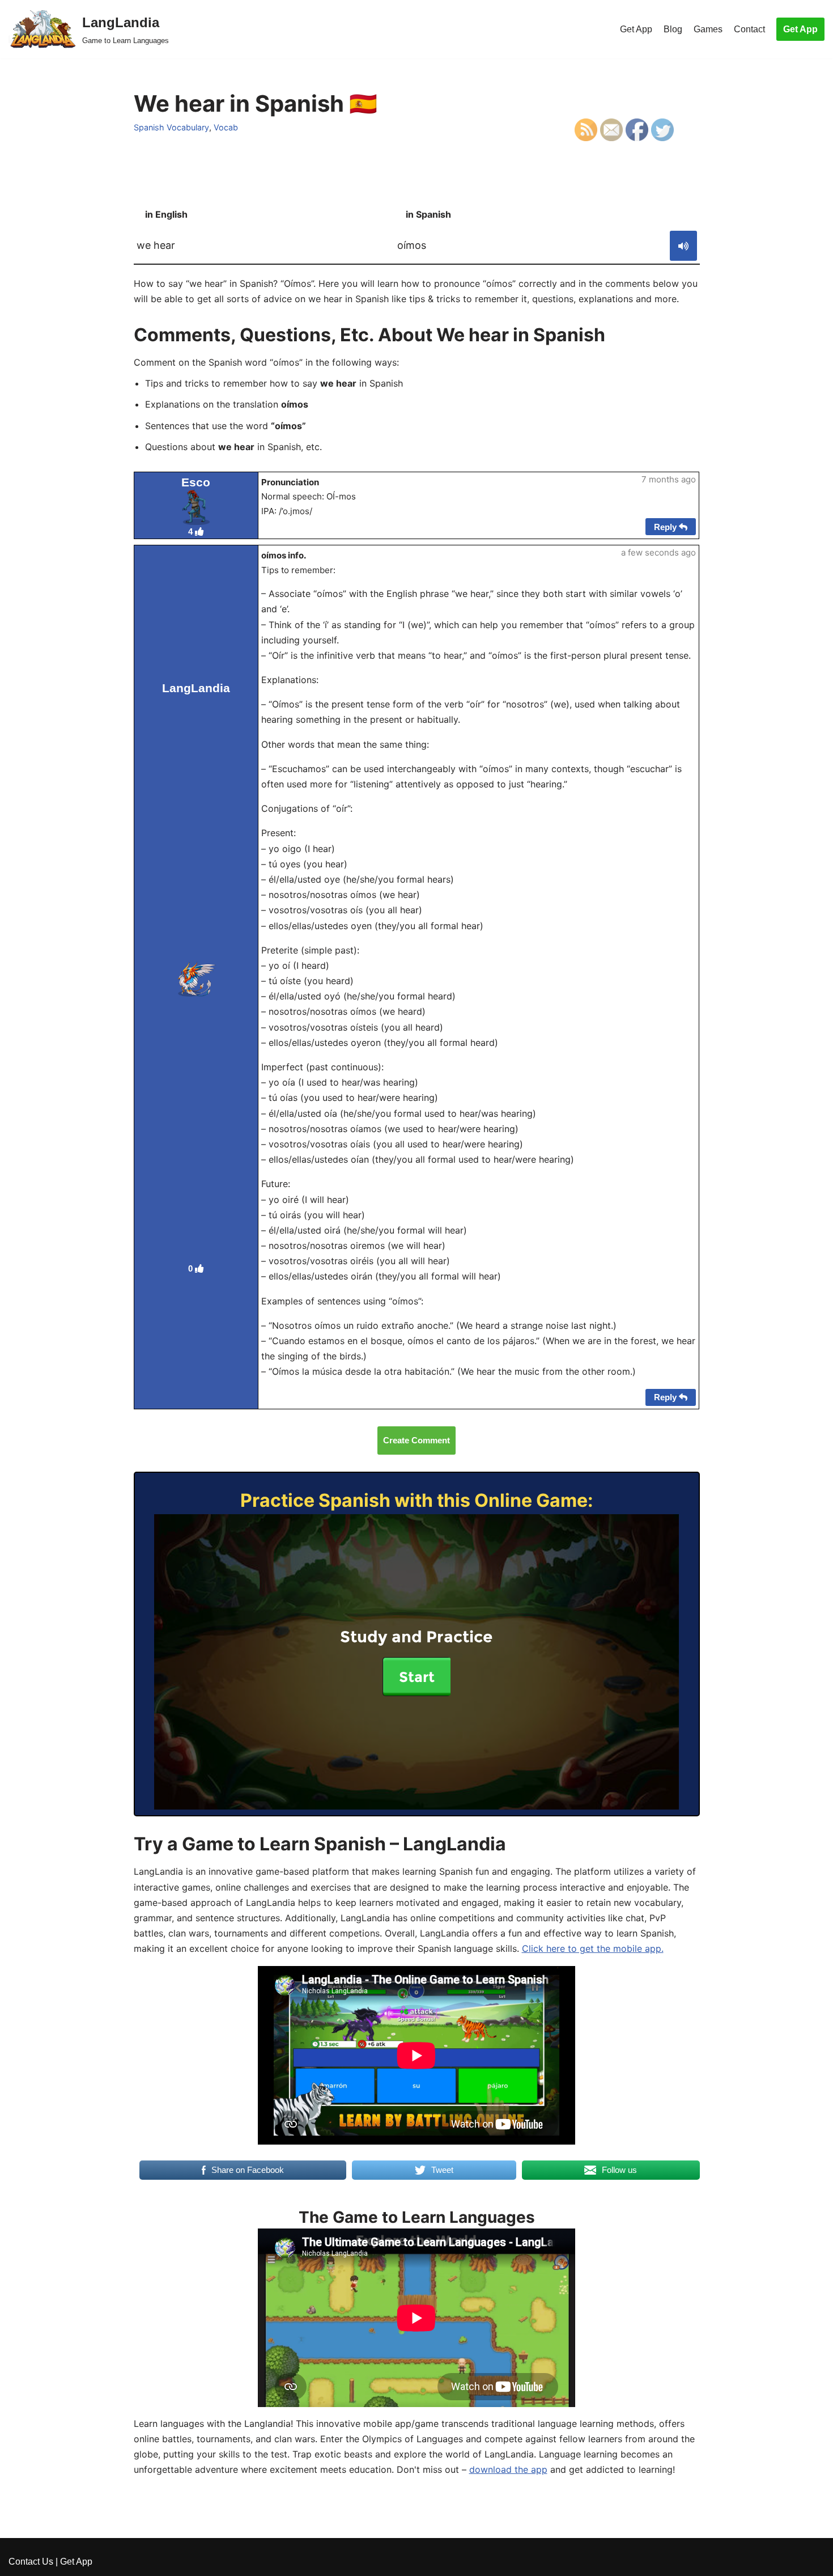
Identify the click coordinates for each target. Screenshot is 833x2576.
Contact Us (31, 2562)
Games (708, 29)
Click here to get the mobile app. (593, 1948)
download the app (508, 2469)
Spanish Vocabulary (171, 127)
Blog (673, 29)
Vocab (226, 127)
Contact (749, 29)
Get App (636, 29)
